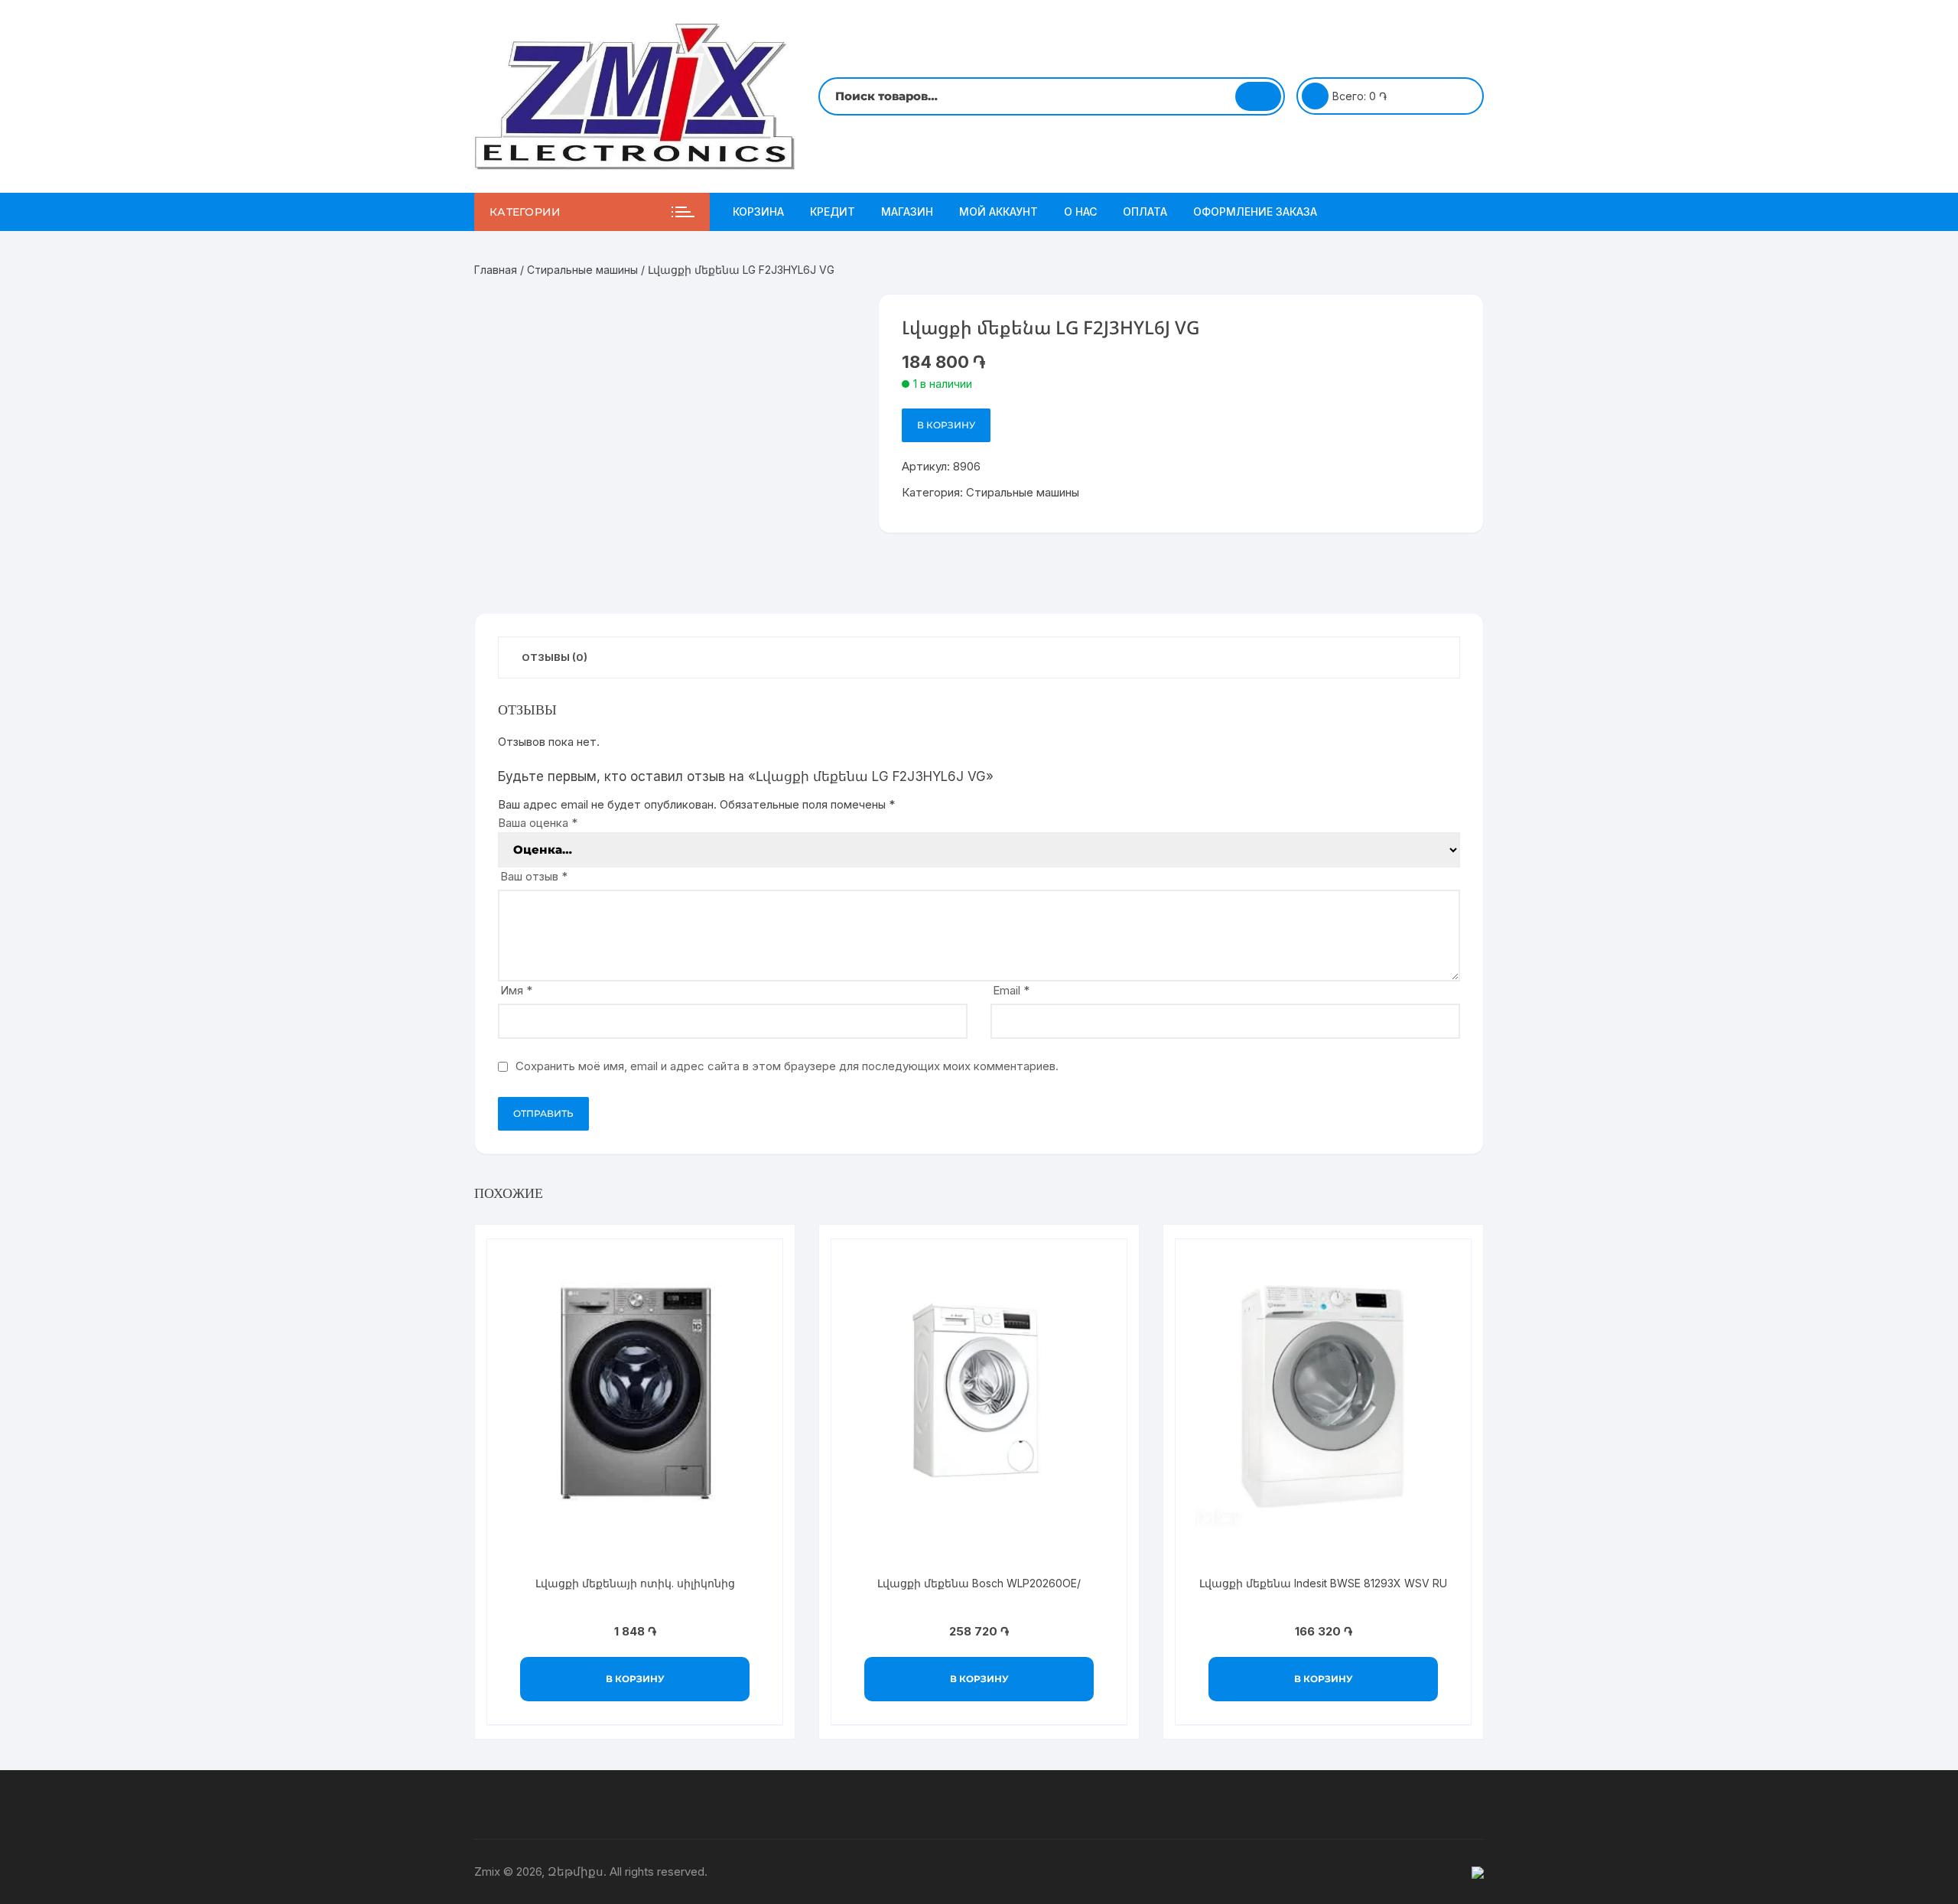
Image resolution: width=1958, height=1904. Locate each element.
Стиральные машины (582, 270)
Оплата (1145, 212)
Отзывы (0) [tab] (555, 657)
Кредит (833, 212)
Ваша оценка (538, 823)
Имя (516, 990)
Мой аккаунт (999, 212)
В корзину (946, 425)
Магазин (907, 212)
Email (1011, 990)
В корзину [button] (635, 1679)
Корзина (758, 212)
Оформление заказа (1255, 212)
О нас (1080, 212)
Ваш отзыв (534, 876)
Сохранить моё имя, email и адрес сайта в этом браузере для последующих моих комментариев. (787, 1066)
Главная (496, 270)
